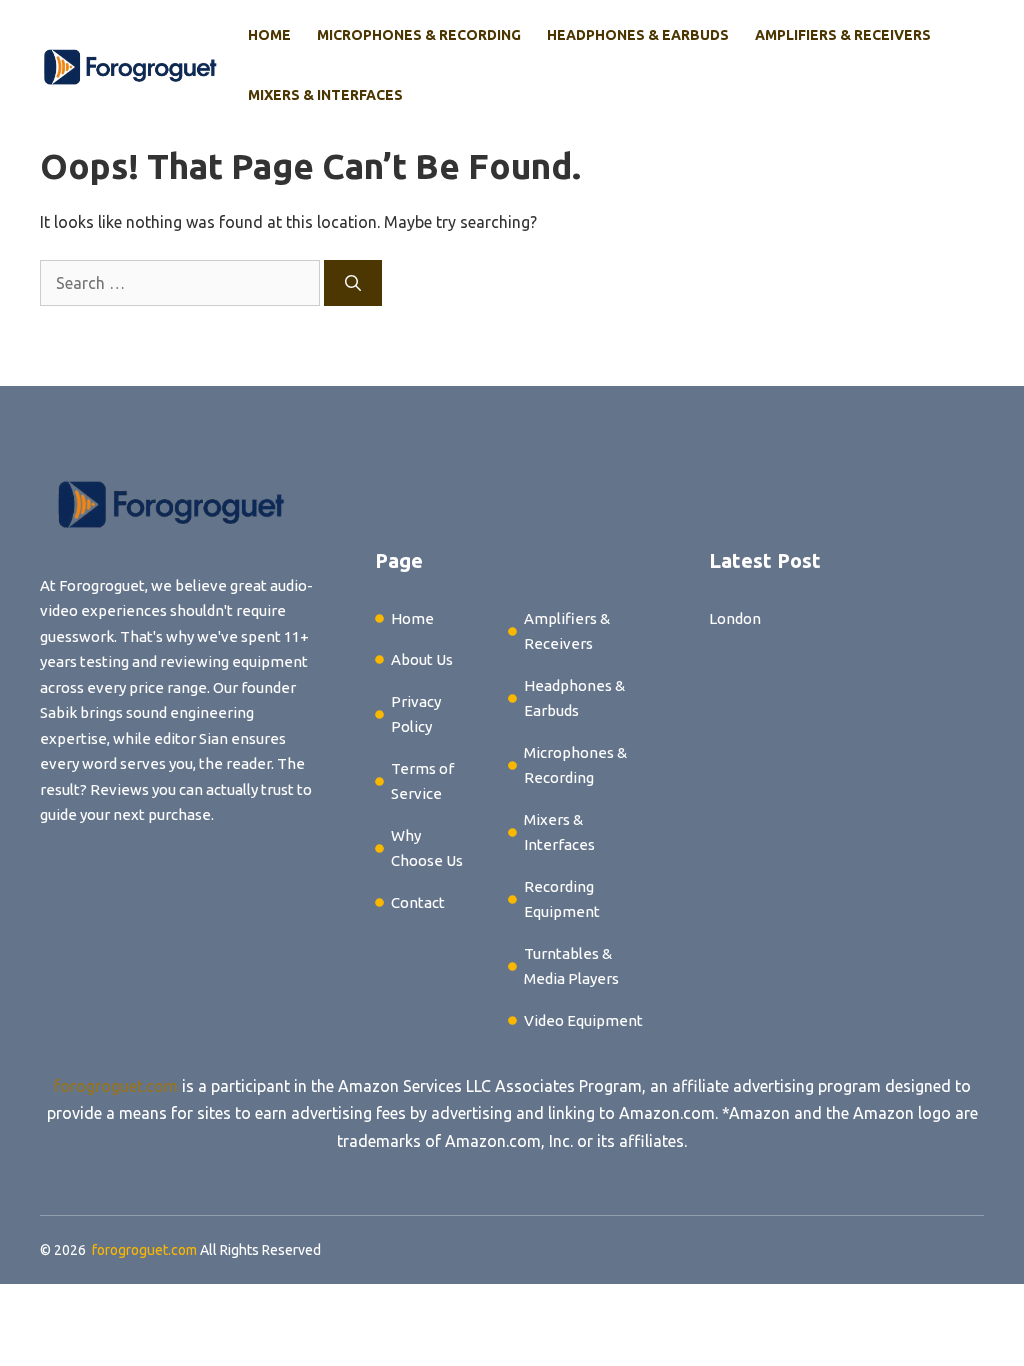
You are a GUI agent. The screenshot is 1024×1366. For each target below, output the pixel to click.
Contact (418, 902)
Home (269, 35)
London (735, 618)
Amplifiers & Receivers (843, 35)
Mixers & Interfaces (325, 95)
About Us (422, 659)
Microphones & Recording (419, 35)
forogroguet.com (116, 1086)
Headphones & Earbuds (638, 35)
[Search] (353, 283)
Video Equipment (583, 1020)
